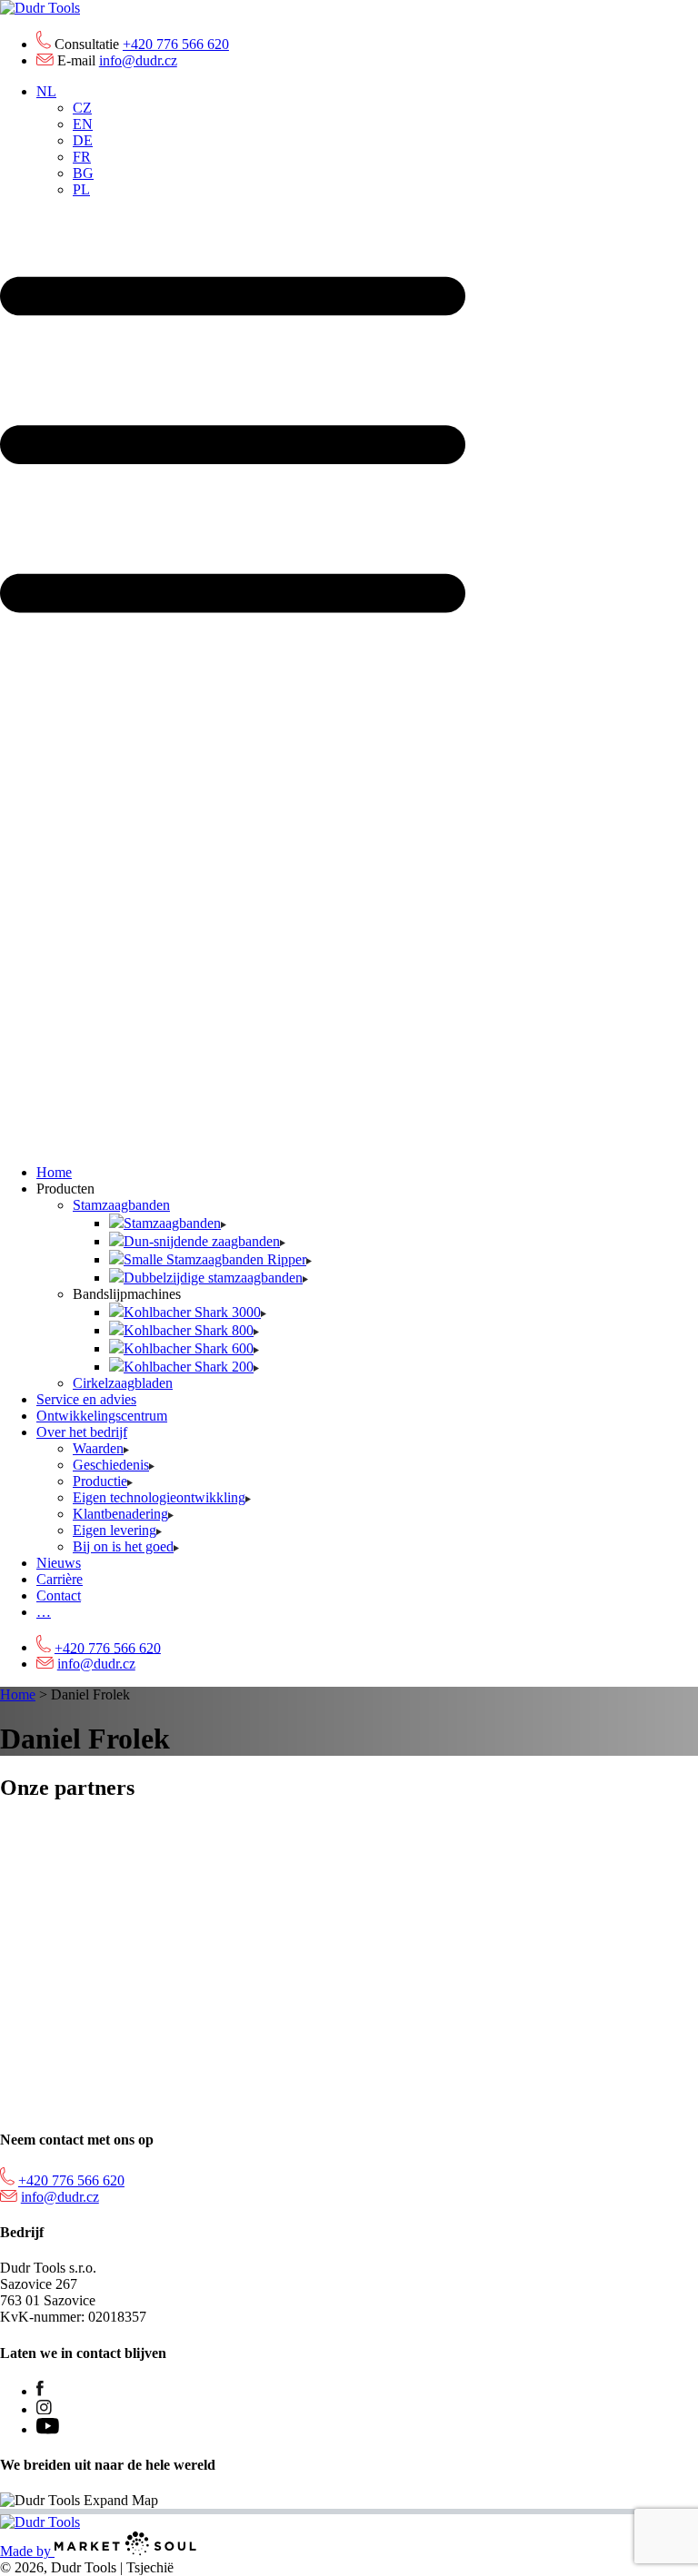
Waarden (98, 1448)
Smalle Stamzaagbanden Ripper (215, 1259)
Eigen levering (115, 1530)
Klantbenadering (120, 1514)
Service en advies (86, 1399)
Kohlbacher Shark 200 (189, 1367)
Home (54, 1172)
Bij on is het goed (123, 1546)
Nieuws (59, 1563)
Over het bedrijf (82, 1432)
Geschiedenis (111, 1465)
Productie (100, 1481)
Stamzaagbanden (121, 1205)
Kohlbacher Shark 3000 (192, 1312)
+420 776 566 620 (176, 44)
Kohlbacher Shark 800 (189, 1330)
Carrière (60, 1579)
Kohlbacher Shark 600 (189, 1348)
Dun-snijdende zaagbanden (202, 1241)
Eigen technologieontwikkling (159, 1497)
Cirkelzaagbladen (123, 1383)
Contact (59, 1595)
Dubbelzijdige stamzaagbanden (213, 1278)
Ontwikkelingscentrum (102, 1416)
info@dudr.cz (138, 60)
